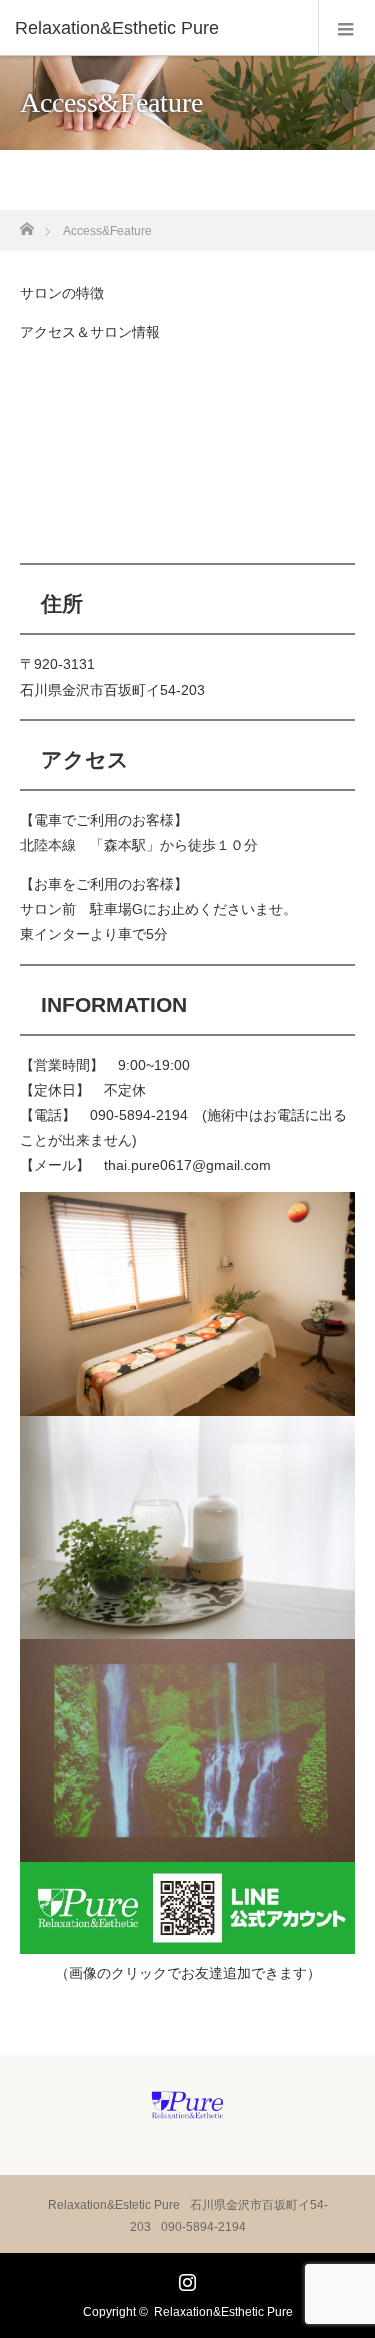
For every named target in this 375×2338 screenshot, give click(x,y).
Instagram (185, 2278)
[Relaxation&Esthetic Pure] (157, 28)
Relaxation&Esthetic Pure (223, 2312)
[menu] (346, 28)
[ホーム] (26, 223)
